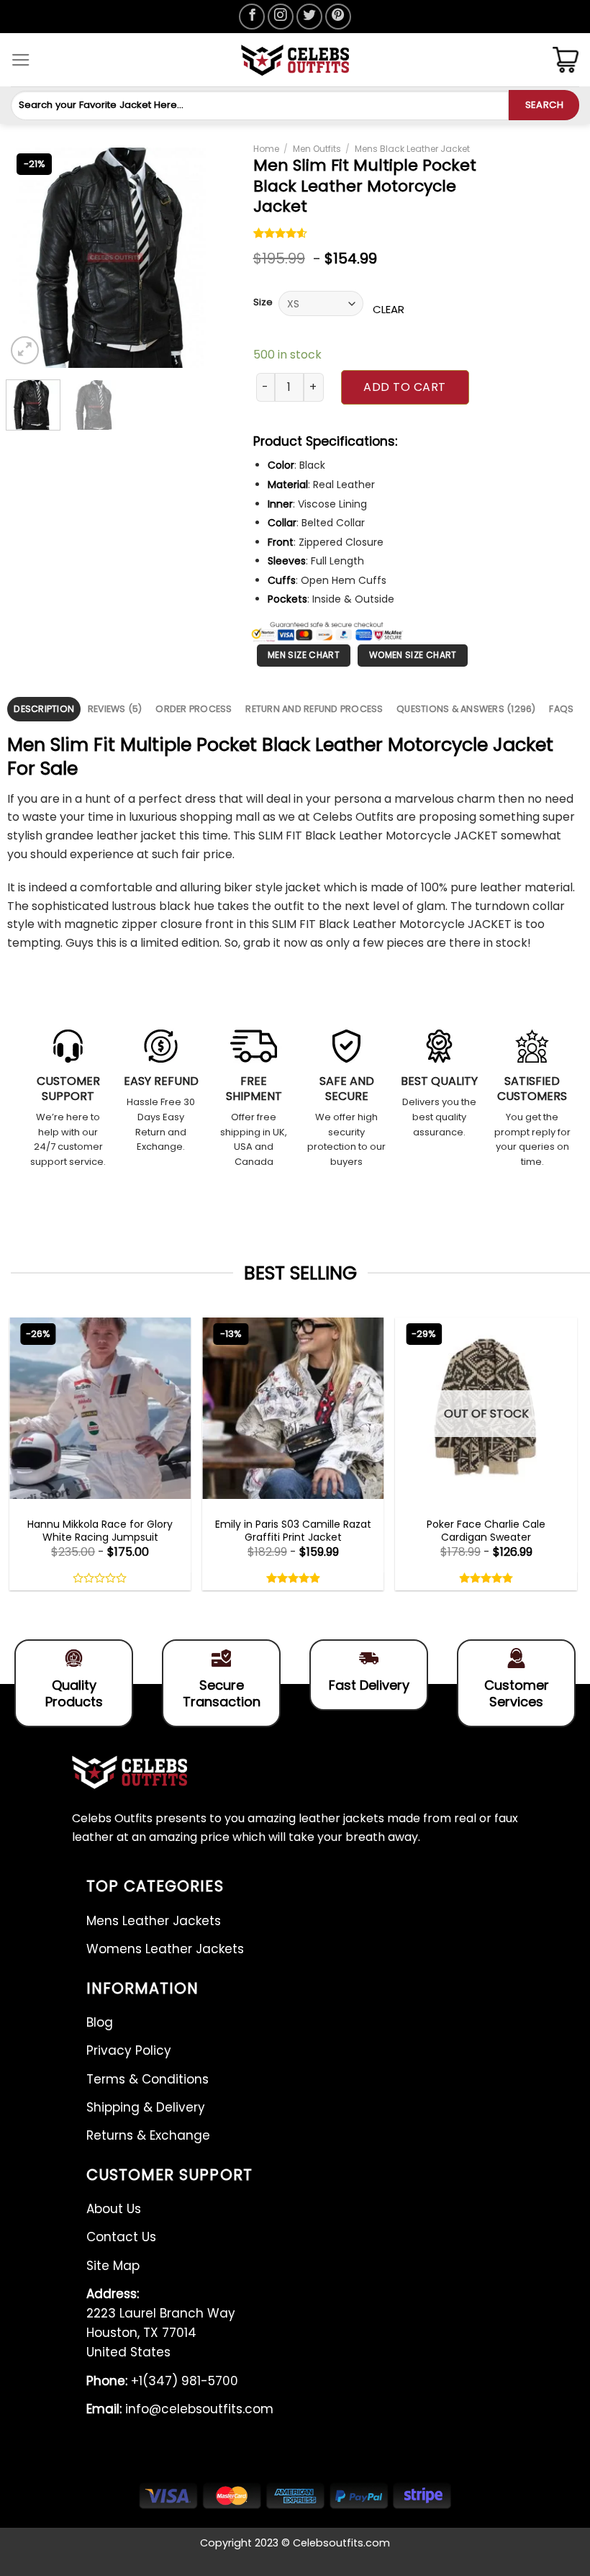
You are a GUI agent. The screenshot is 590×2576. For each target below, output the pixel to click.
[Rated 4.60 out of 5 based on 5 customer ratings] (281, 235)
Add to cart (404, 387)
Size (263, 302)
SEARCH (544, 105)
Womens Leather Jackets (165, 1949)
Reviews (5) (115, 709)
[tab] (44, 709)
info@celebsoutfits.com (180, 2409)
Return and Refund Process (314, 709)
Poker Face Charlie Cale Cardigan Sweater (486, 1531)
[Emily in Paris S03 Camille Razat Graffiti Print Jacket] (293, 1408)
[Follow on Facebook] (252, 17)
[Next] (203, 257)
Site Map (113, 2266)
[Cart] (566, 60)
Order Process (194, 709)
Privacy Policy (129, 2050)
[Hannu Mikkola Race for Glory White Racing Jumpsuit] (100, 1408)
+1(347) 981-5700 (162, 2381)
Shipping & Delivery (146, 2107)
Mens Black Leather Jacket (412, 149)
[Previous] (28, 257)
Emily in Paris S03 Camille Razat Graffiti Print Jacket (293, 1531)
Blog (100, 2022)
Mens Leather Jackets (154, 1921)
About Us (114, 2209)
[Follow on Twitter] (309, 17)
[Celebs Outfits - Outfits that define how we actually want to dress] (295, 60)
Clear (389, 309)
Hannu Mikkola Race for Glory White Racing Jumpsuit (100, 1531)
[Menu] (21, 60)
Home (266, 149)
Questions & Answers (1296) (466, 709)
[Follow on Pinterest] (338, 17)
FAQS (561, 709)
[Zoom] (25, 350)
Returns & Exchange (148, 2135)
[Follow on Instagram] (281, 17)
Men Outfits (317, 149)
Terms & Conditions (147, 2079)
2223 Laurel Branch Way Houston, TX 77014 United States (161, 2323)
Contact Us (121, 2237)
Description (44, 709)
